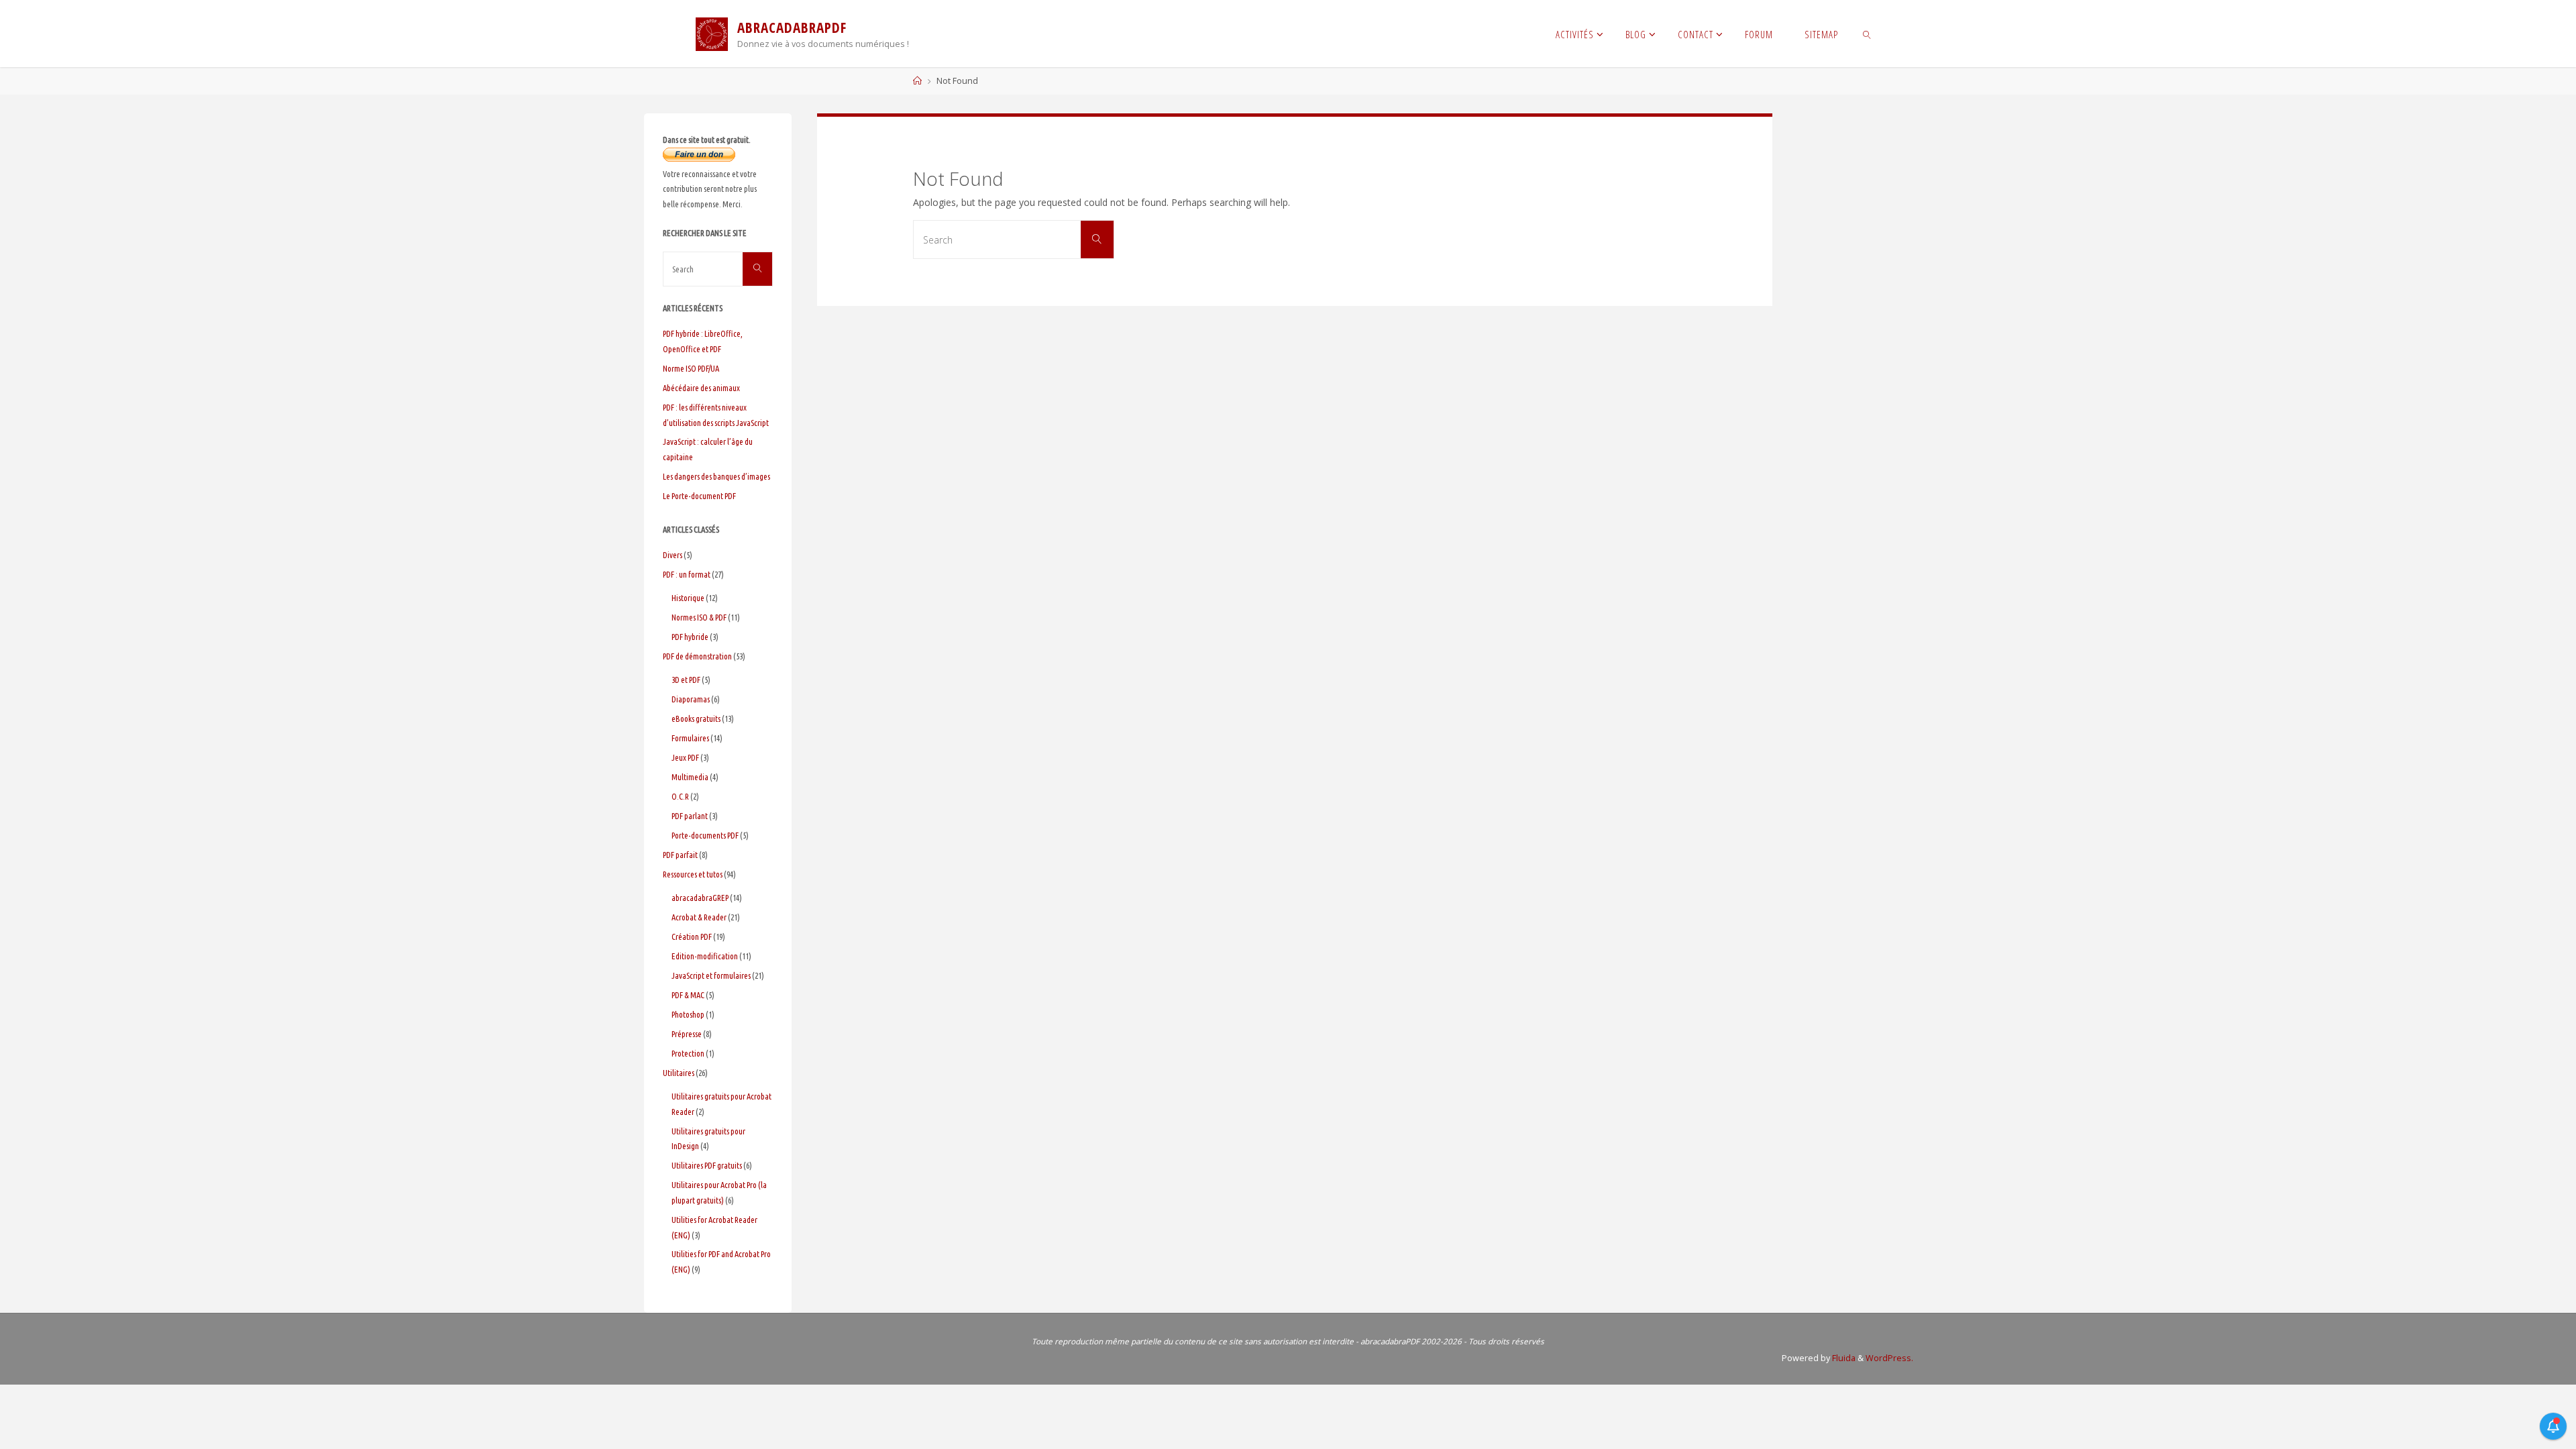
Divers (673, 555)
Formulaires (690, 738)
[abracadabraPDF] (712, 33)
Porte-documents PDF (705, 835)
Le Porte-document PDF (699, 496)
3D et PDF (686, 680)
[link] (1867, 34)
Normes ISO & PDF (699, 617)
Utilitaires (679, 1073)
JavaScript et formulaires (711, 975)
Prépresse (687, 1034)
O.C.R (680, 796)
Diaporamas (691, 699)
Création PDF (692, 936)
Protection (688, 1053)
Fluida (1843, 1358)
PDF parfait (680, 855)
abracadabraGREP (700, 898)
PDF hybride (690, 637)
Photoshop (688, 1014)
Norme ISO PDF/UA (691, 368)
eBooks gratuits (696, 718)
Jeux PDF (685, 757)
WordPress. (1889, 1358)
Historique (688, 598)
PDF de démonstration (697, 656)
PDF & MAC (688, 995)
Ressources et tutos (693, 874)
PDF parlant (690, 816)
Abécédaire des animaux (701, 388)
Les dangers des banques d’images (716, 476)
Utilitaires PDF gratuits (707, 1165)
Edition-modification (705, 956)
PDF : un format (687, 574)
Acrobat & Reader (699, 917)
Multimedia (690, 777)
